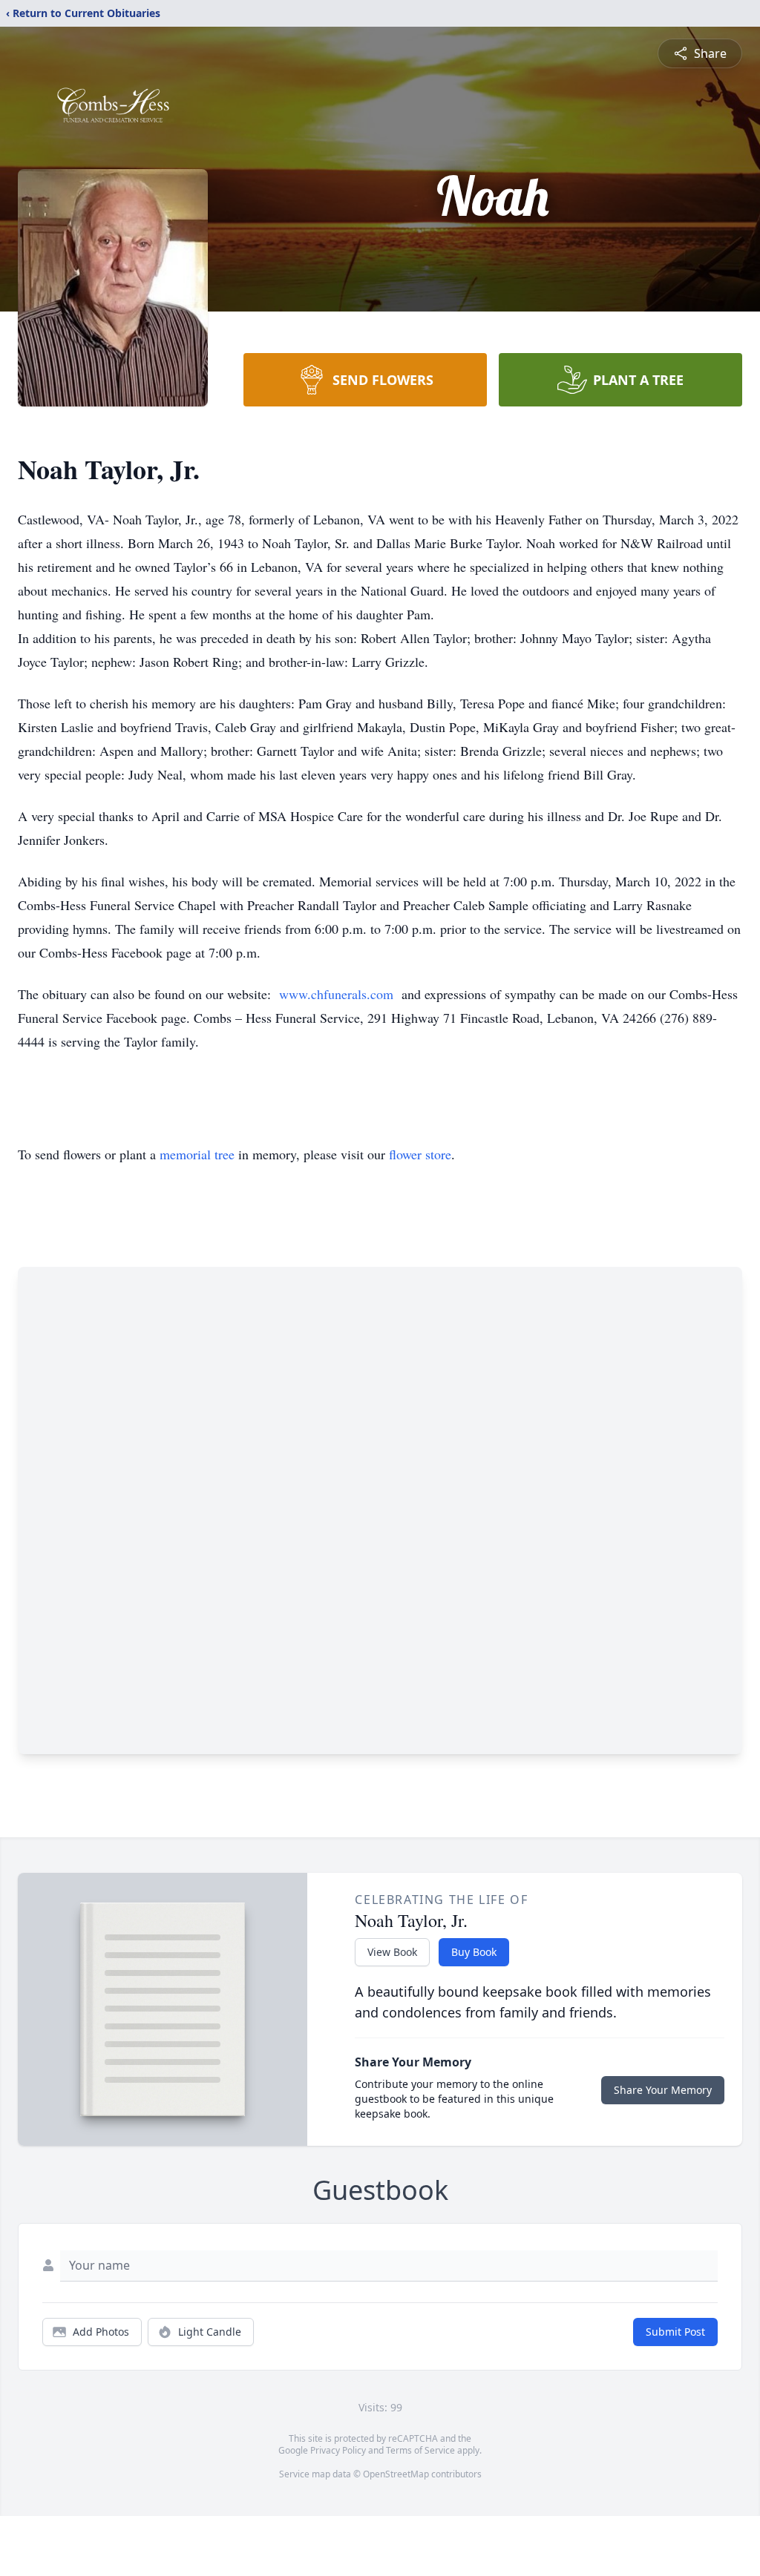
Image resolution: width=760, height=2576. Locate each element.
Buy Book (474, 1952)
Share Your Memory (663, 2090)
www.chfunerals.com (336, 994)
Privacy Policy (338, 2450)
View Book (392, 1952)
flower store (420, 1154)
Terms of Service (420, 2450)
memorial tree (197, 1154)
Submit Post (675, 2332)
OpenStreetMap (396, 2474)
